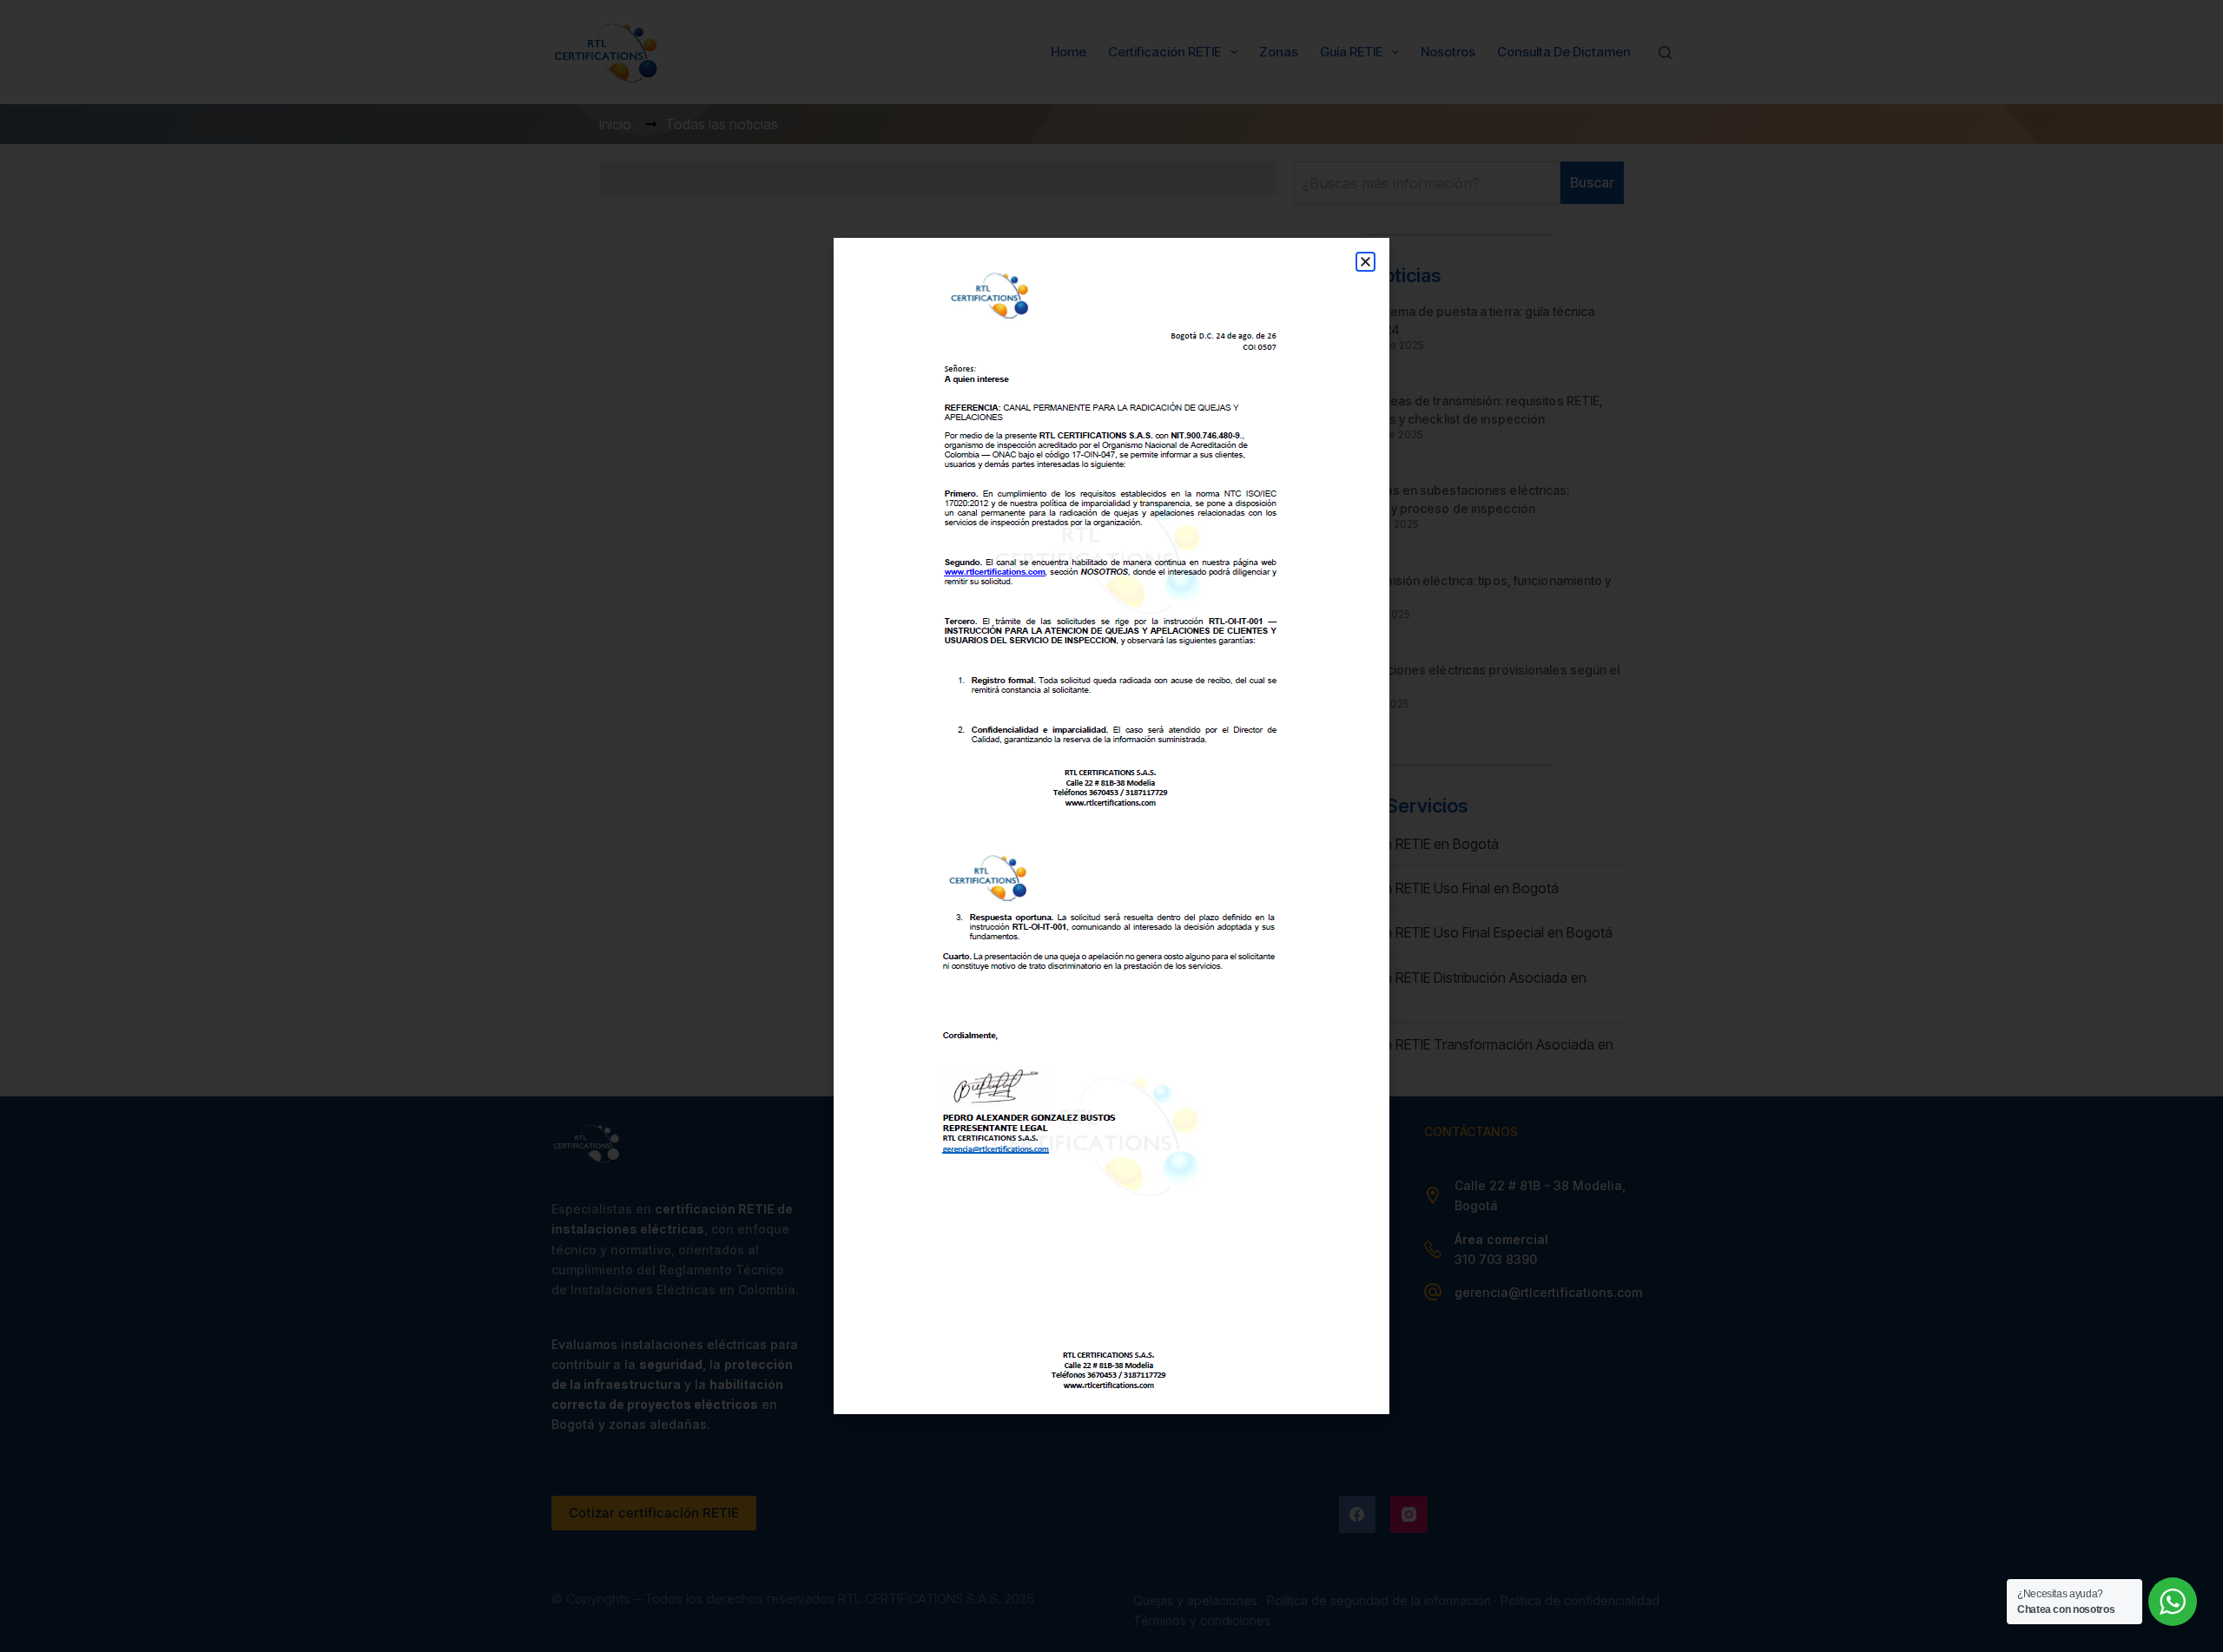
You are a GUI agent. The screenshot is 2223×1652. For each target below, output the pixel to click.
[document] (1111, 826)
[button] (1365, 262)
